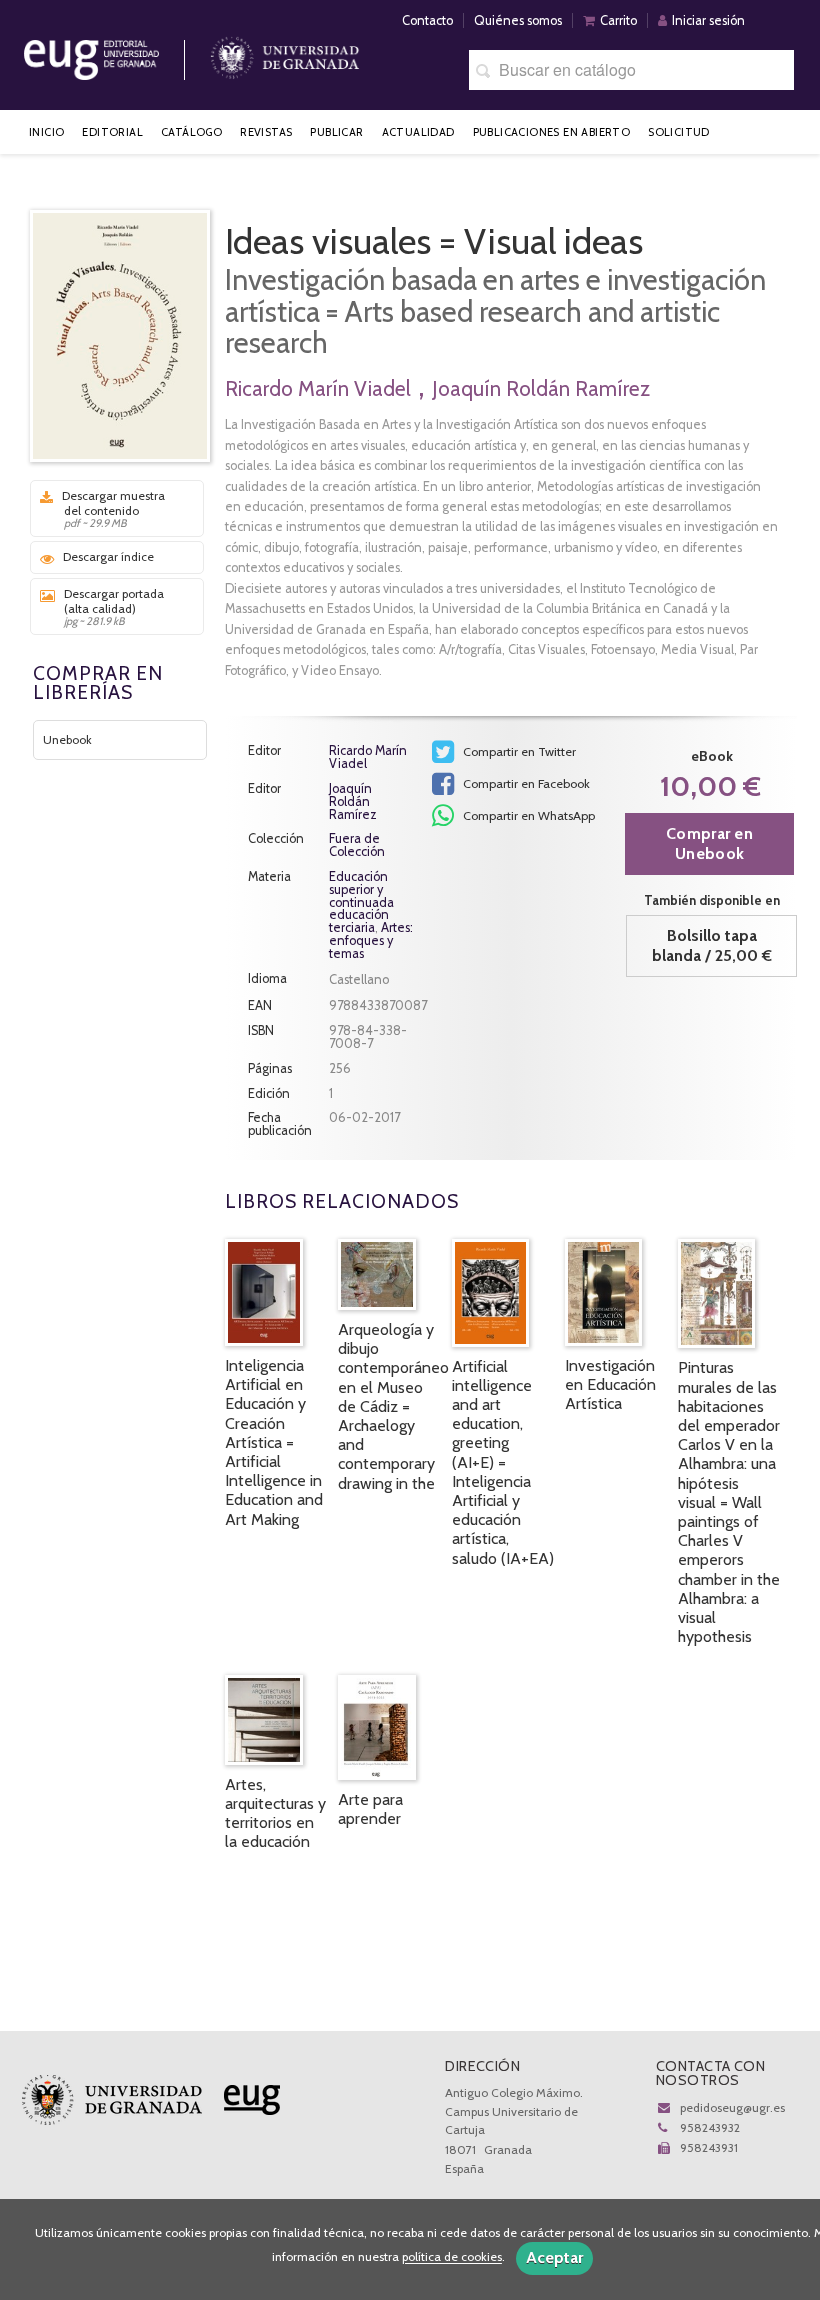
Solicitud (679, 132)
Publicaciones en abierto (552, 132)
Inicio (46, 132)
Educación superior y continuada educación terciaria (361, 902)
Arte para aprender (370, 1809)
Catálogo (191, 132)
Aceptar (554, 2257)
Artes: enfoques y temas (371, 940)
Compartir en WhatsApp (527, 815)
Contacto (427, 20)
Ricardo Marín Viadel (318, 388)
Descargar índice (108, 556)
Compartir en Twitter (518, 751)
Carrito (618, 20)
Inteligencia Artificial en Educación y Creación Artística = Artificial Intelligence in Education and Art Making (274, 1442)
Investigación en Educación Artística (610, 1384)
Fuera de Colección (357, 846)
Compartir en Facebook (525, 783)
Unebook (67, 739)
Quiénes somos (518, 20)
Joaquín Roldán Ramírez (541, 388)
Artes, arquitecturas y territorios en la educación (275, 1813)
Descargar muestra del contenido (113, 509)
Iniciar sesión (708, 20)
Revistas (266, 132)
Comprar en (709, 843)
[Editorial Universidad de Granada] (117, 52)
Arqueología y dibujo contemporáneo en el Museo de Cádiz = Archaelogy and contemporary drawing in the (393, 1406)
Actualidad (418, 132)
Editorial (112, 132)
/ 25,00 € (712, 945)
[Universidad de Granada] (285, 52)
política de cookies (452, 2257)
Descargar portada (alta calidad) (114, 607)
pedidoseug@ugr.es (732, 2107)
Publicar (336, 132)
